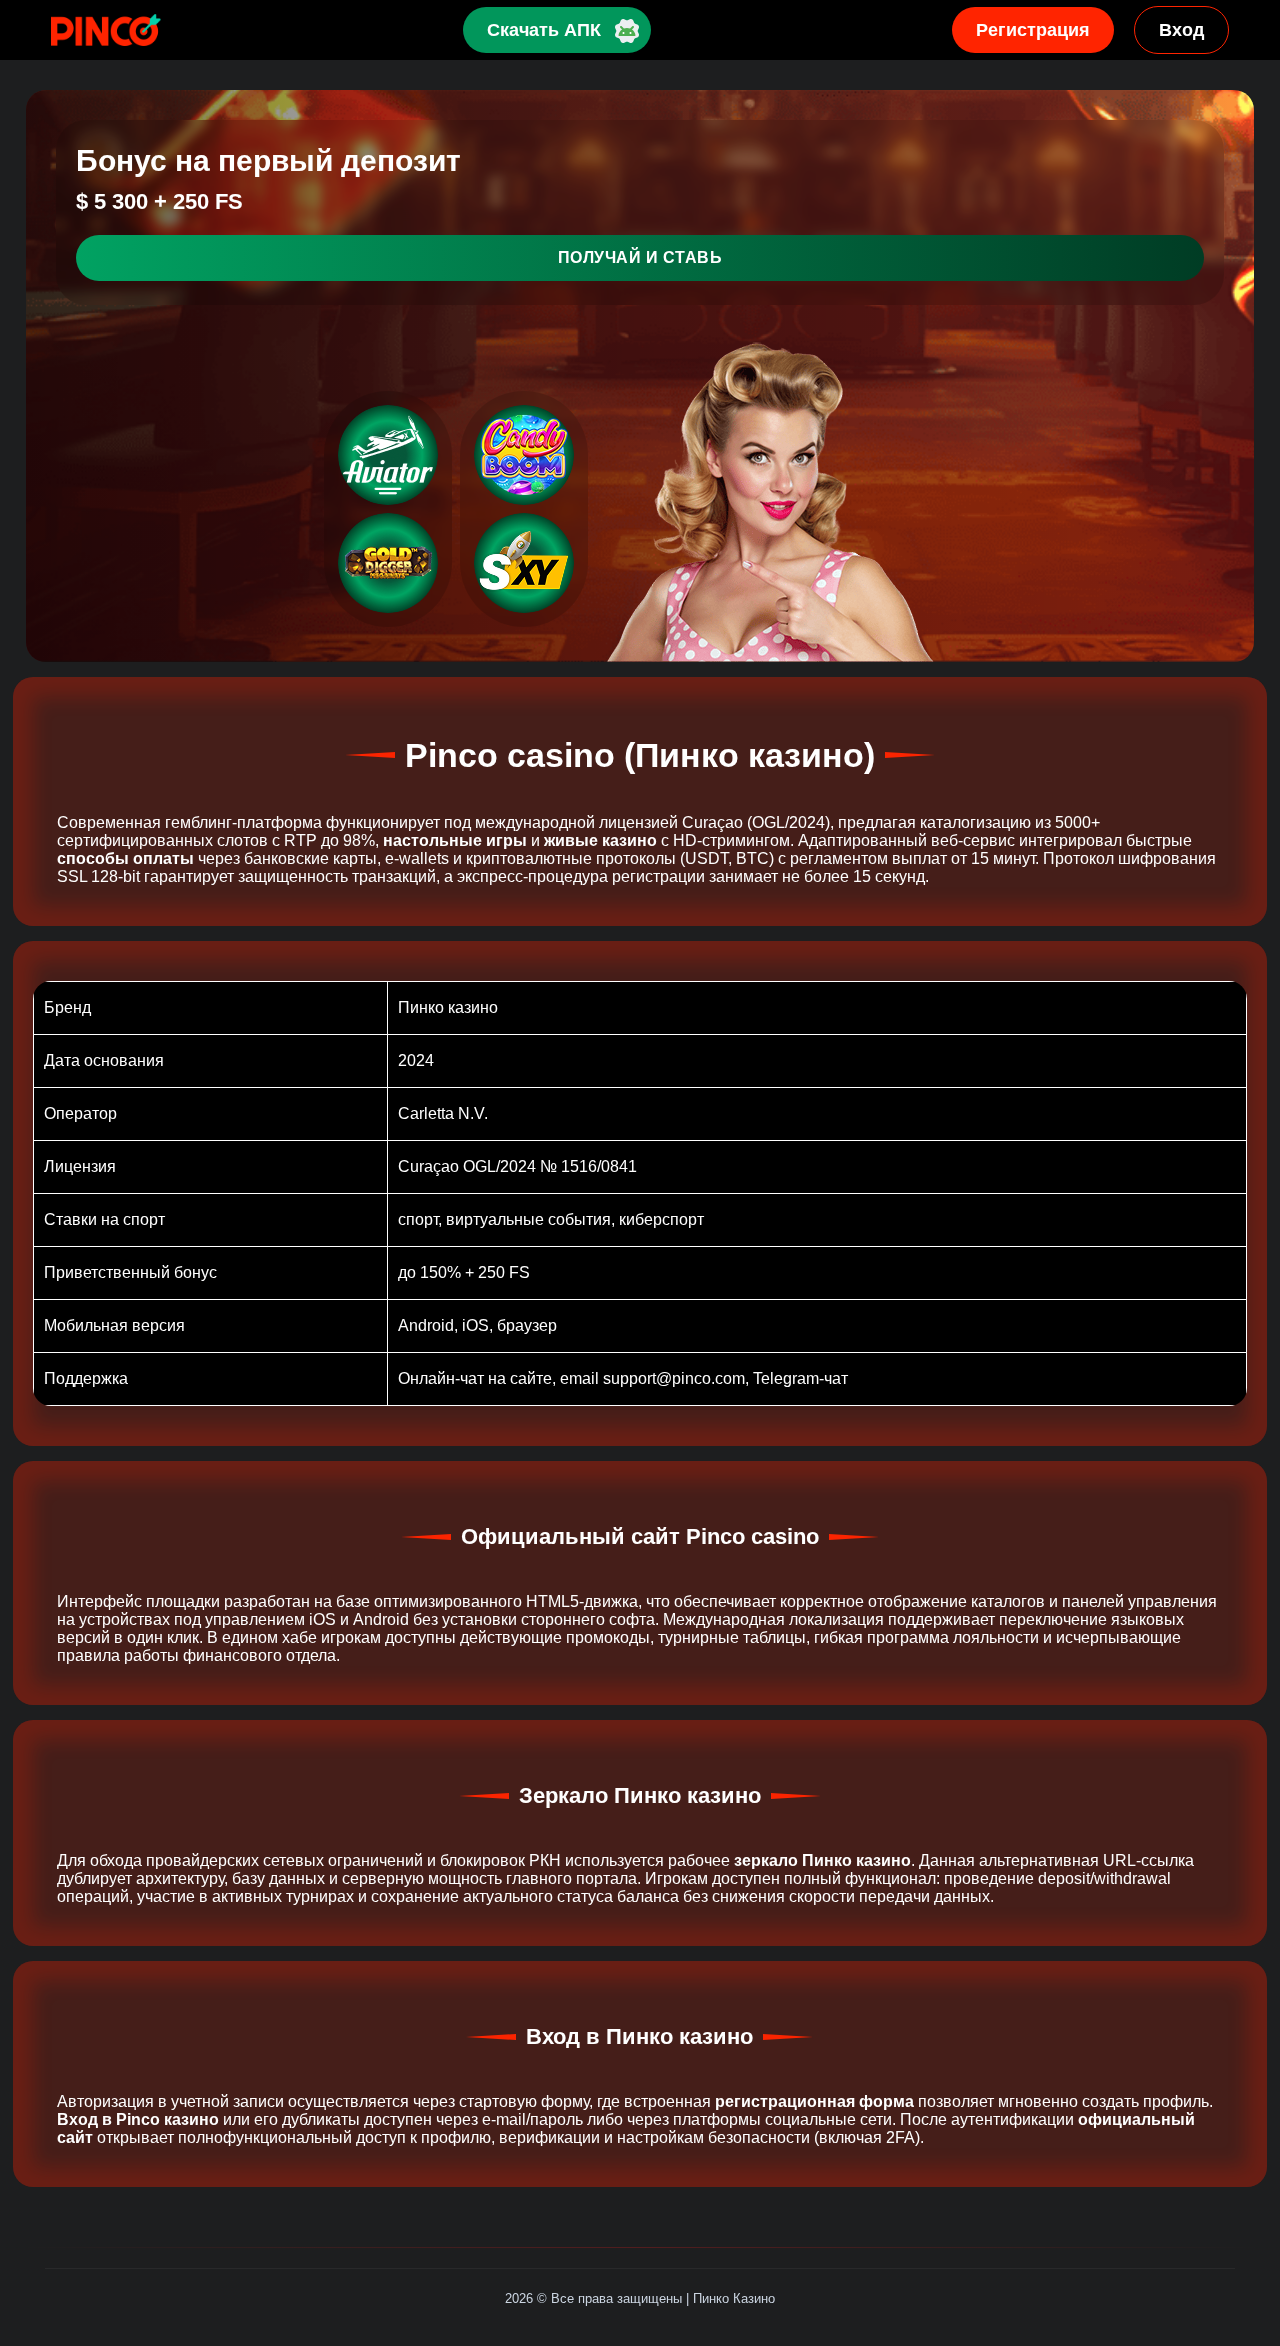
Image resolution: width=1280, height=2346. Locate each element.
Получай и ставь (640, 257)
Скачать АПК (544, 30)
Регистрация (1033, 30)
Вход (1181, 30)
